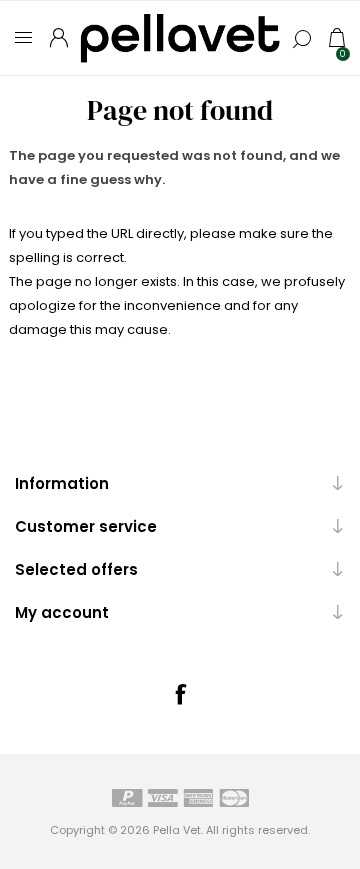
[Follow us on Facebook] (180, 694)
